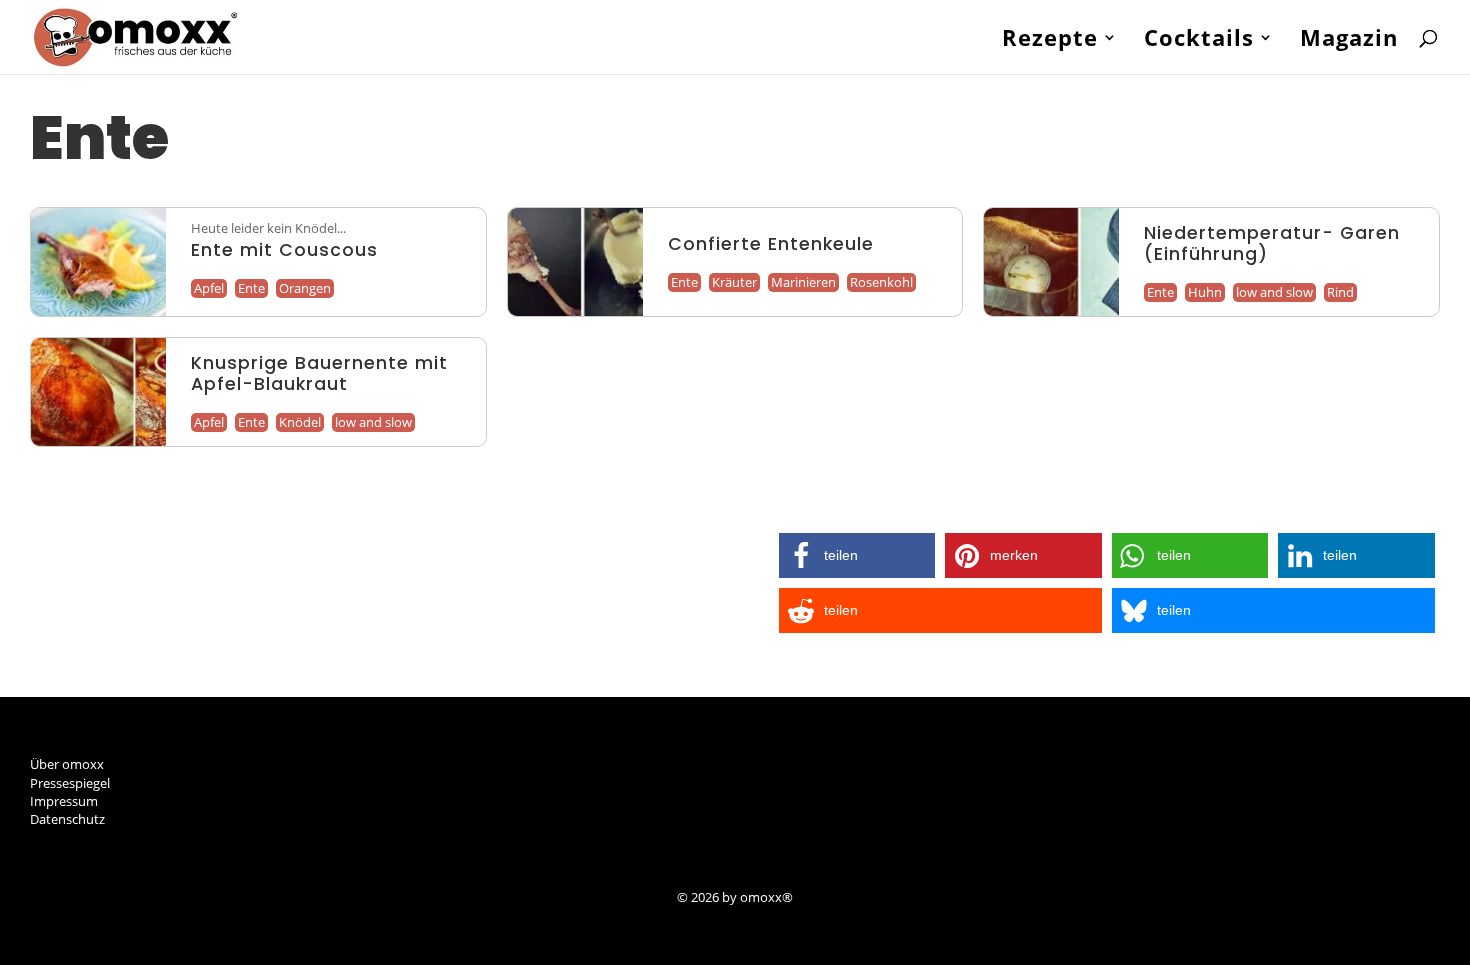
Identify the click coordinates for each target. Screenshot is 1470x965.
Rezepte (1050, 41)
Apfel (209, 288)
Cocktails (1199, 41)
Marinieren (803, 282)
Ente (251, 288)
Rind (1340, 292)
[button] (857, 555)
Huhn (1205, 292)
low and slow (1274, 292)
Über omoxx (67, 764)
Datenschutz (67, 819)
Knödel (300, 422)
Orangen (305, 288)
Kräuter (734, 282)
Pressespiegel (70, 783)
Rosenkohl (881, 282)
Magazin (1349, 41)
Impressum (64, 801)
